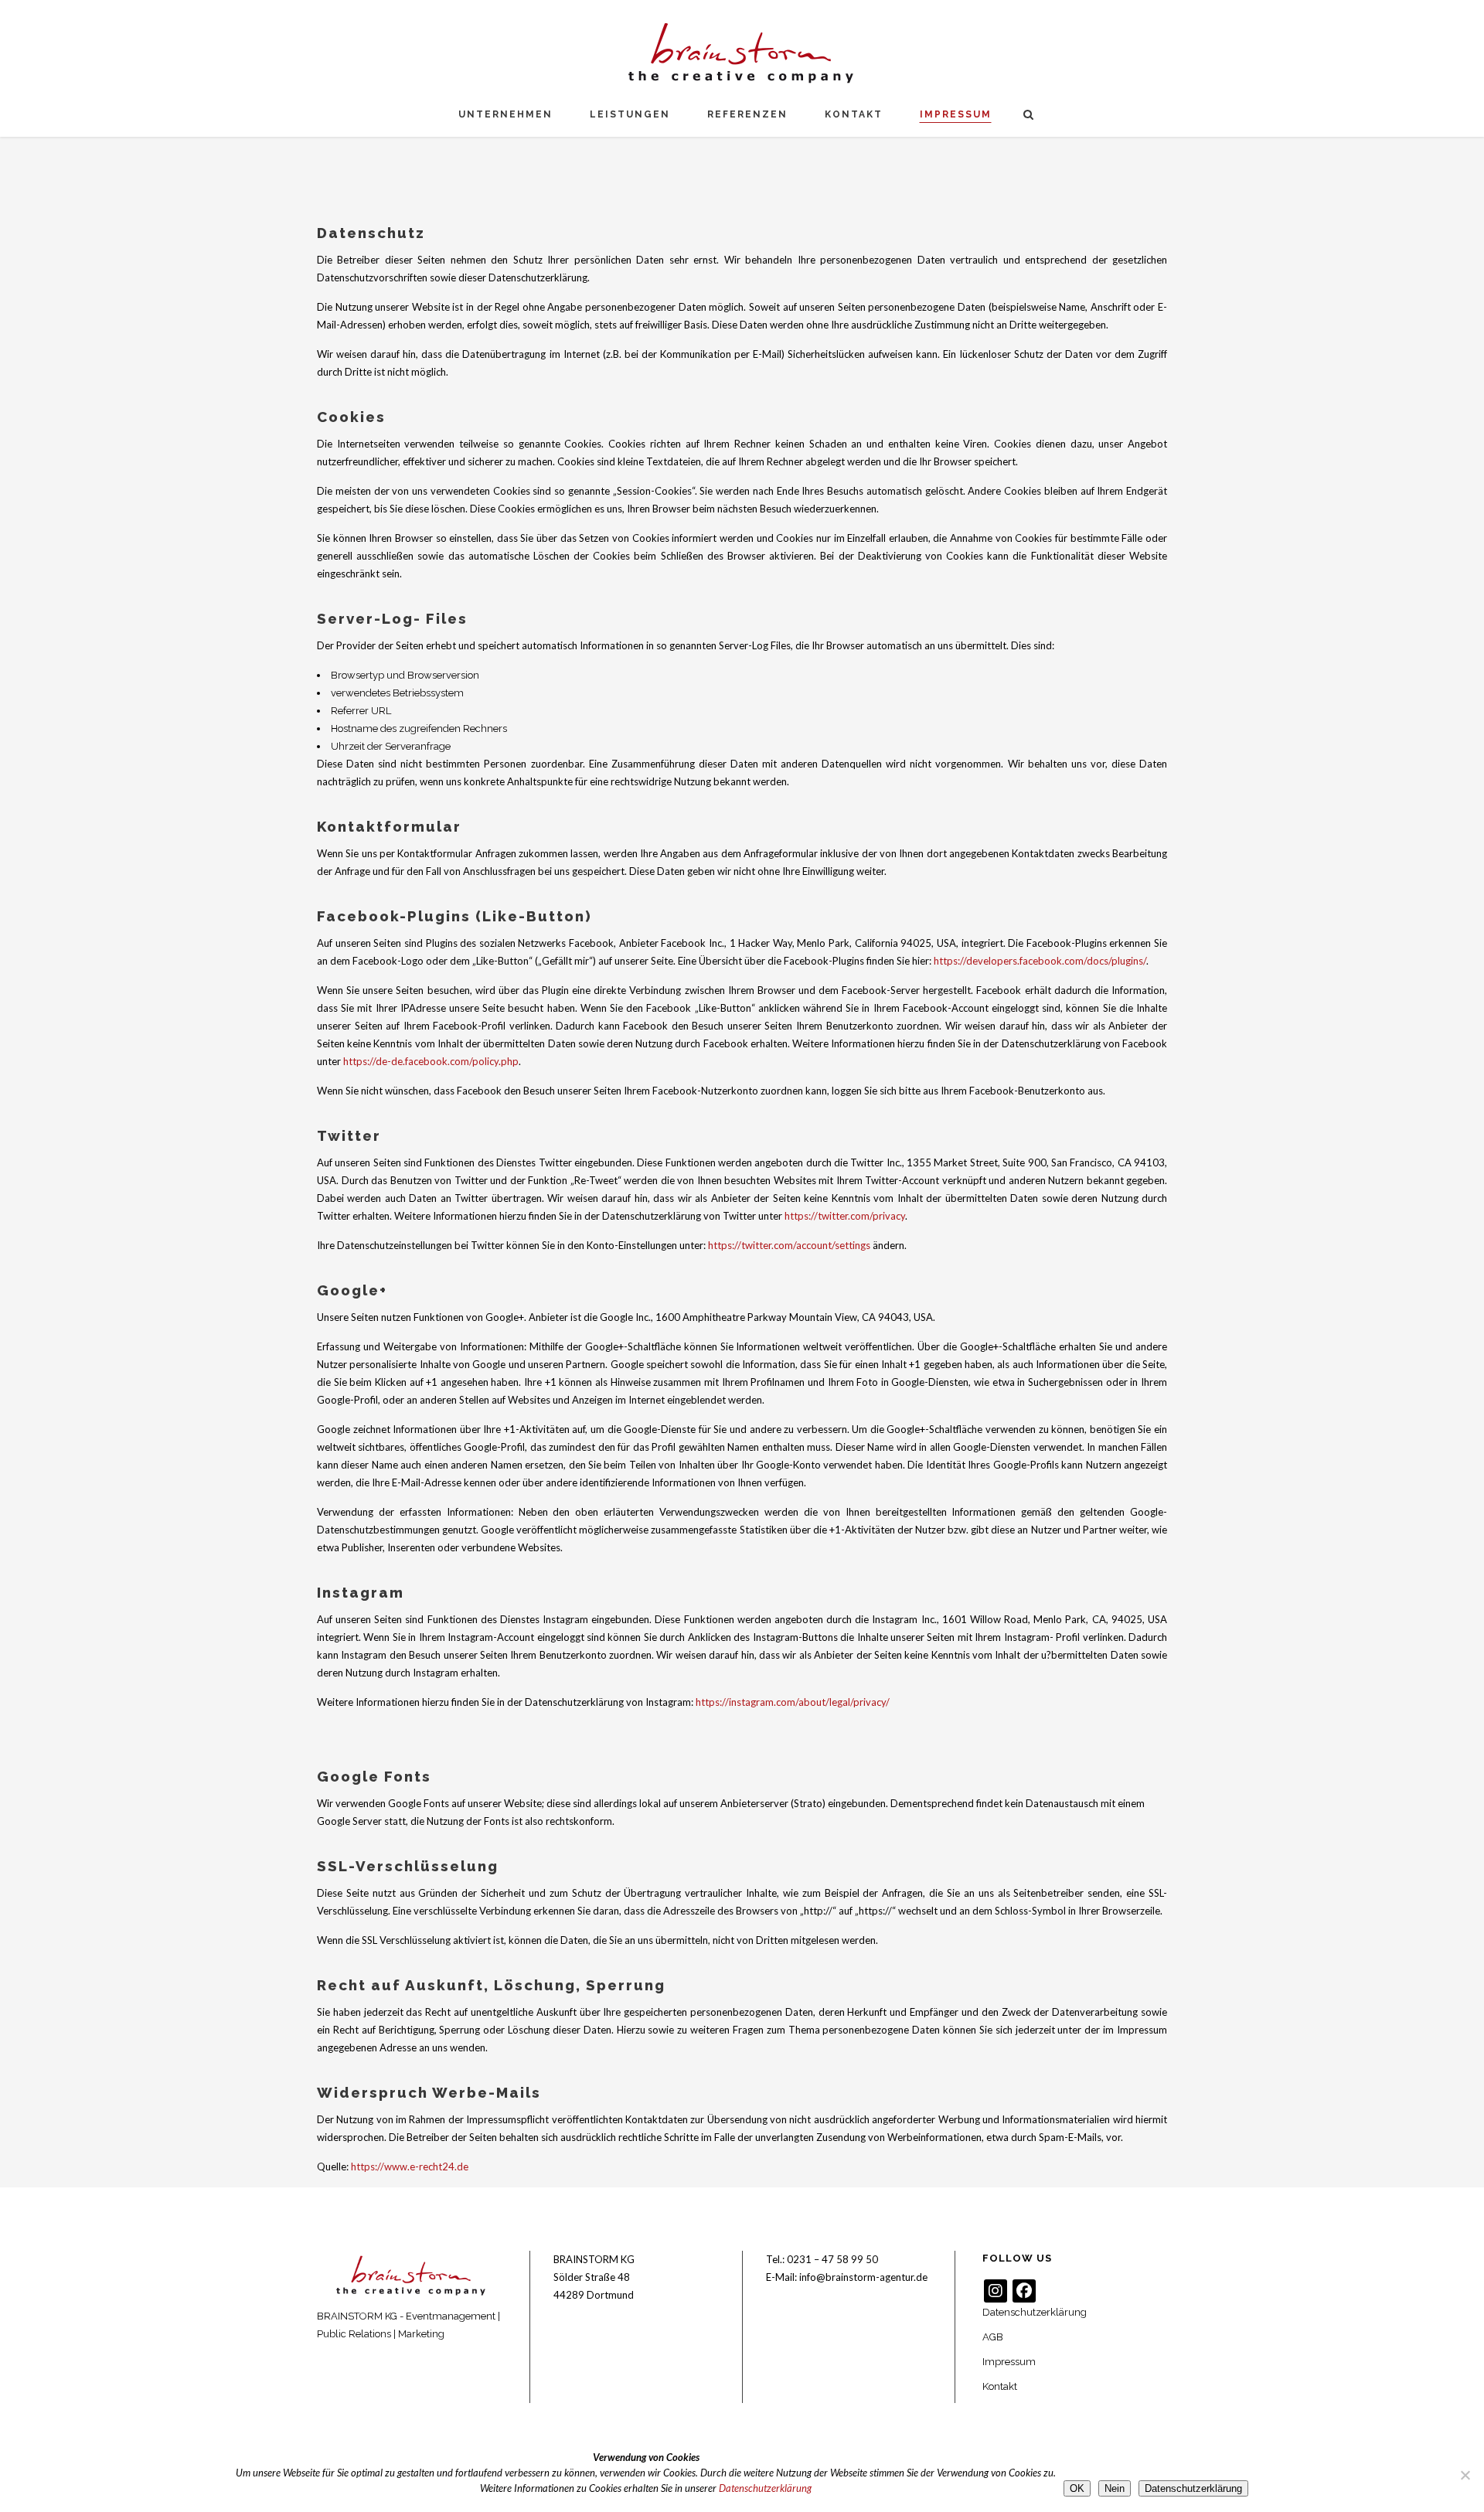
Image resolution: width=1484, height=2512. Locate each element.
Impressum (1009, 2362)
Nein (1115, 2488)
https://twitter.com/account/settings (789, 1245)
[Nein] (1465, 2475)
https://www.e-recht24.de (410, 2167)
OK (1077, 2488)
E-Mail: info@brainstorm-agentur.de (847, 2277)
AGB (993, 2337)
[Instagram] (996, 2291)
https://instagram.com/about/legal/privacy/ (793, 1702)
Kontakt (1000, 2386)
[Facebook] (1024, 2291)
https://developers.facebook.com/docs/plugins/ (1040, 961)
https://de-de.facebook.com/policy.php (431, 1061)
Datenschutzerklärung (1035, 2312)
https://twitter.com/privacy (845, 1216)
